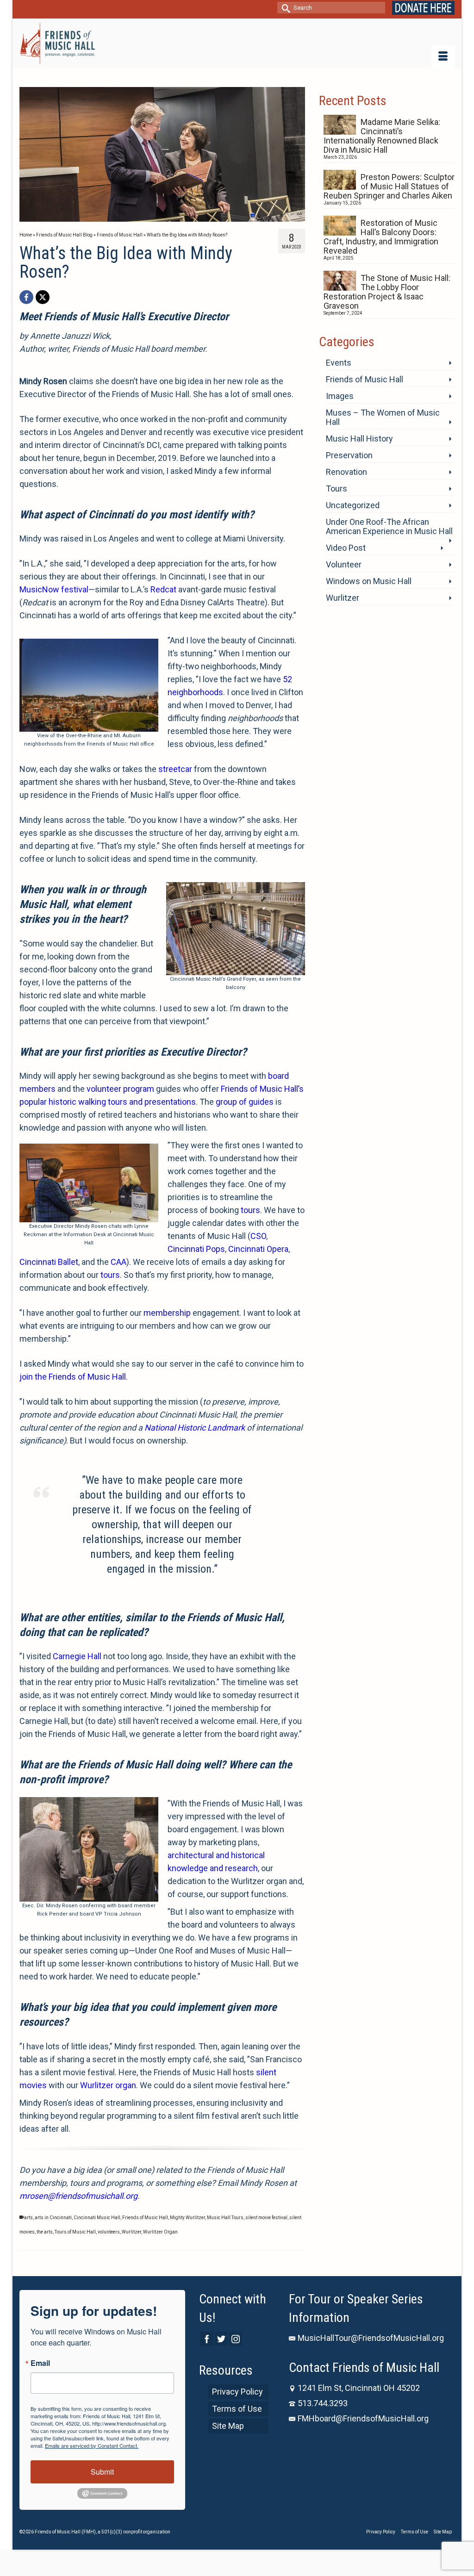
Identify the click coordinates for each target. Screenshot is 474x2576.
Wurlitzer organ (108, 2085)
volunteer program (120, 1089)
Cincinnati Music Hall (97, 2218)
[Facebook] (26, 297)
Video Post (346, 548)
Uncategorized (353, 505)
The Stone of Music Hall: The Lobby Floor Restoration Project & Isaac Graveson (387, 292)
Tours (337, 488)
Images (340, 396)
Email (40, 2363)
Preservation (349, 455)
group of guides (245, 1102)
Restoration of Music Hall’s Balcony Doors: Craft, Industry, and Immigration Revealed (381, 237)
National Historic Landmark (195, 1428)
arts (28, 2218)
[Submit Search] (284, 8)
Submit (102, 2472)
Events (339, 363)
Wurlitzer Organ (160, 2232)
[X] (43, 297)
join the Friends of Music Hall (73, 1377)
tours (250, 1210)
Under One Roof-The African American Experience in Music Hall (389, 526)
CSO (258, 1236)
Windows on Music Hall (369, 581)
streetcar (175, 769)
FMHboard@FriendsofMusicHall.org (363, 2418)
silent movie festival (266, 2218)
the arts (45, 2232)
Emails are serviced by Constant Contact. (92, 2445)
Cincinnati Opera (258, 1249)
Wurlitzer (131, 2232)
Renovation (346, 472)
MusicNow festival (54, 589)
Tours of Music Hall (75, 2232)
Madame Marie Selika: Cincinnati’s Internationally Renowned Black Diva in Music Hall (382, 136)
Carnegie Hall (77, 1656)
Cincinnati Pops (196, 1249)
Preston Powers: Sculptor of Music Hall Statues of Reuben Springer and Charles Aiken (389, 186)
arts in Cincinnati (53, 2218)
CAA (118, 1262)
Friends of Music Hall (145, 2218)
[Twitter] (221, 2339)
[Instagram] (236, 2339)
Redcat (163, 589)
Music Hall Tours (225, 2218)
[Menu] (443, 57)
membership (167, 1313)
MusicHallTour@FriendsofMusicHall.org (371, 2338)
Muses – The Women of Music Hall (383, 417)
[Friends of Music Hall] (57, 44)
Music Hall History (359, 439)
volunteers (109, 2232)
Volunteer (344, 564)
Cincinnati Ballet (49, 1262)
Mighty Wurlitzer (187, 2218)
